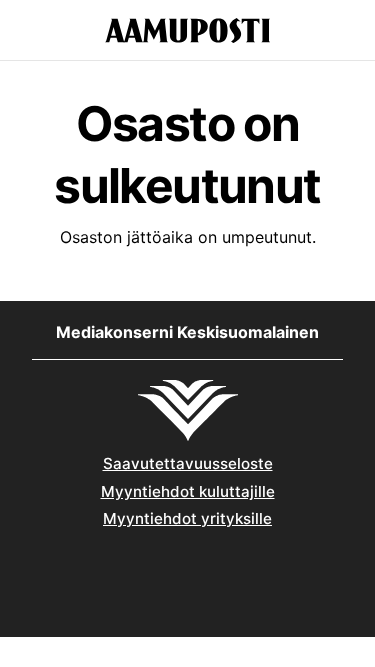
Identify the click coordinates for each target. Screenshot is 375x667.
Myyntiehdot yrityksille (187, 518)
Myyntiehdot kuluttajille (188, 491)
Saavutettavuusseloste (188, 463)
